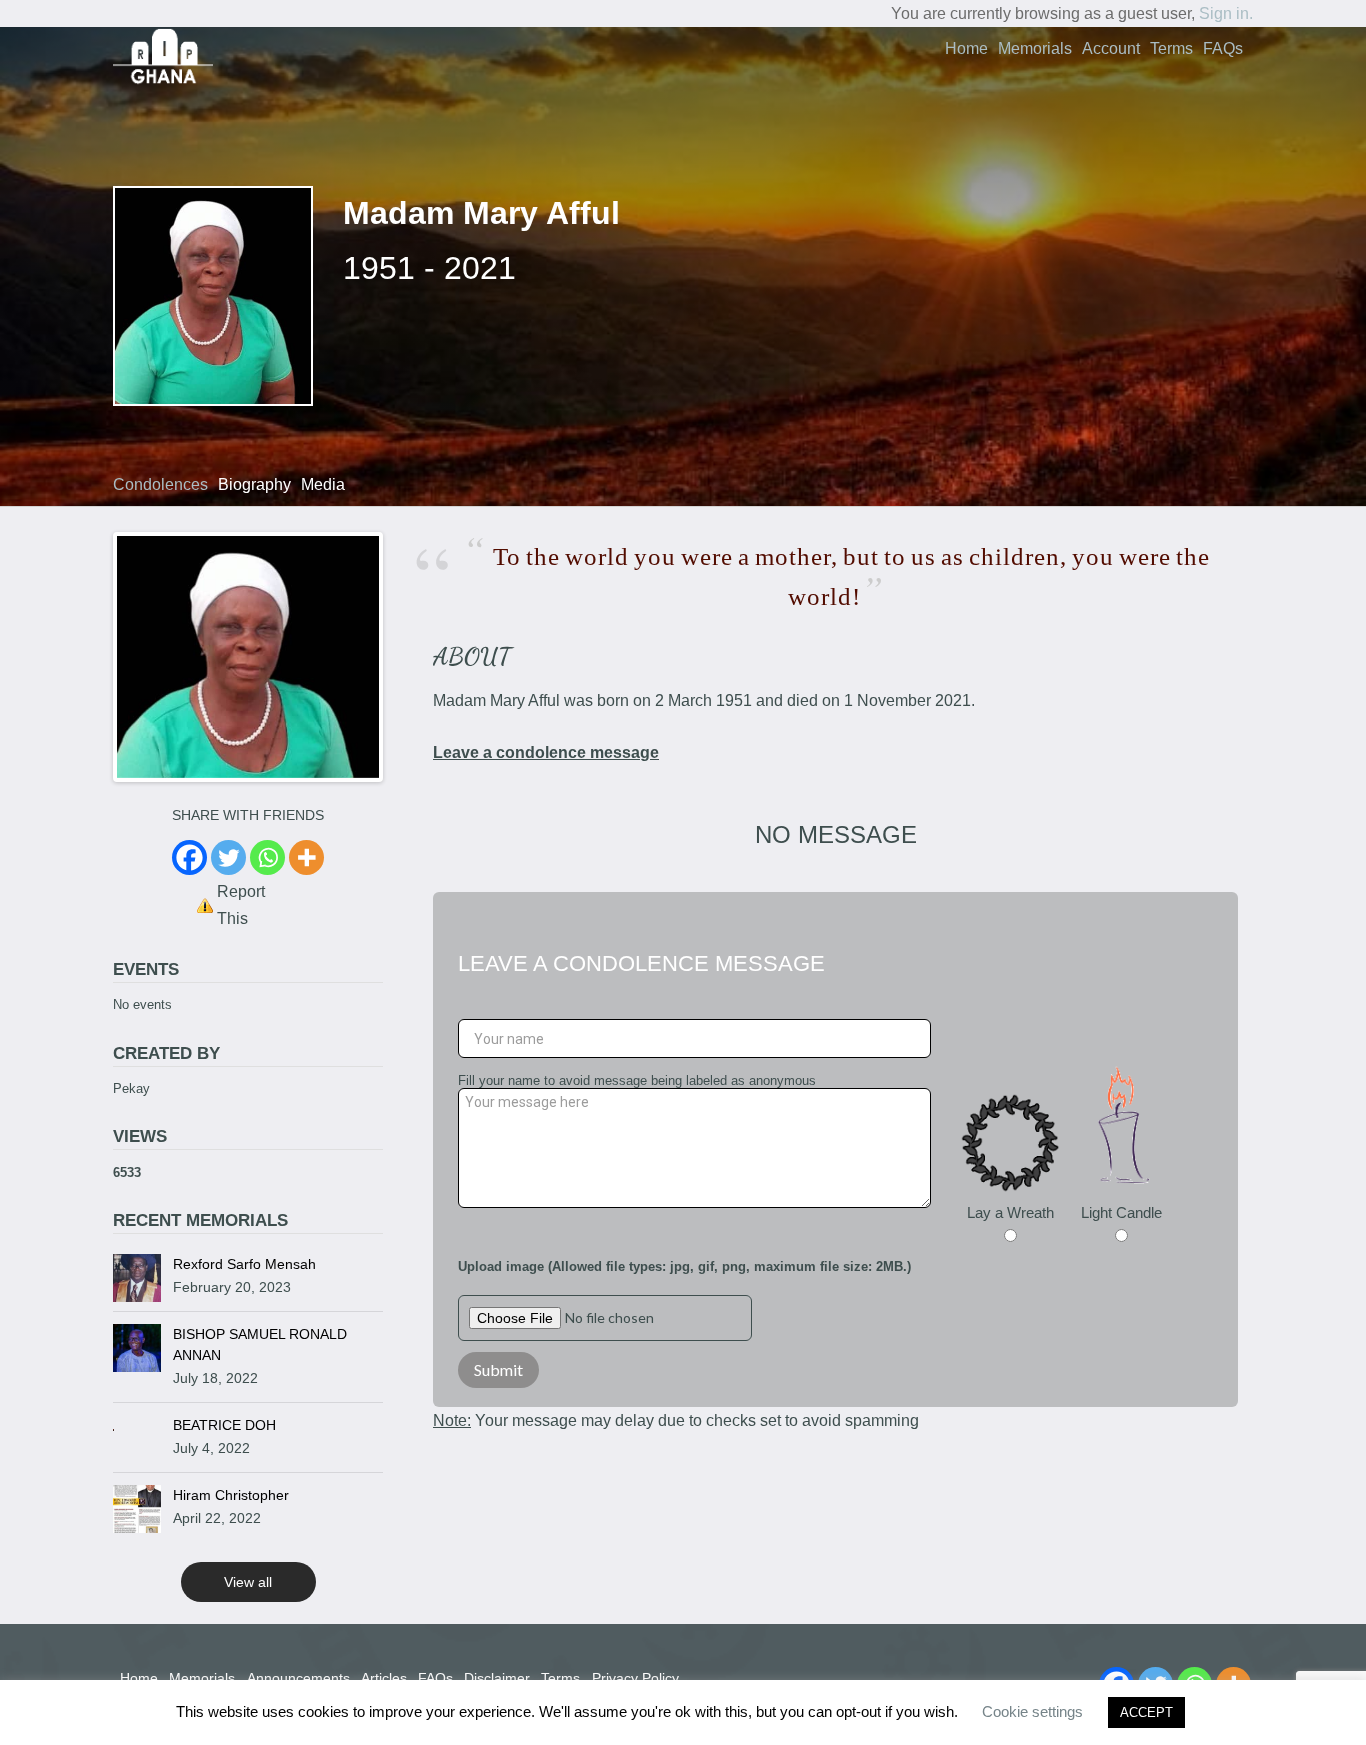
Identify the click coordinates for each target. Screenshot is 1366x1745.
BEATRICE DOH (224, 1425)
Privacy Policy (635, 1678)
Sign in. (1226, 13)
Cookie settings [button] (1032, 1711)
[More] (306, 857)
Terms (1171, 48)
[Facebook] (189, 857)
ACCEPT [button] (1146, 1712)
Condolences (160, 484)
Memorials (1035, 48)
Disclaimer (497, 1678)
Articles (384, 1678)
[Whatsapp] (267, 857)
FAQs (1223, 48)
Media (323, 484)
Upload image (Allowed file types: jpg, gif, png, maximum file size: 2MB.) (684, 1266)
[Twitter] (228, 857)
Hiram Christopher (231, 1495)
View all (248, 1582)
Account (1111, 48)
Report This (241, 905)
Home (966, 48)
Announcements (298, 1678)
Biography (254, 484)
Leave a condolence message (546, 752)
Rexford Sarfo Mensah (244, 1264)
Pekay (131, 1088)
